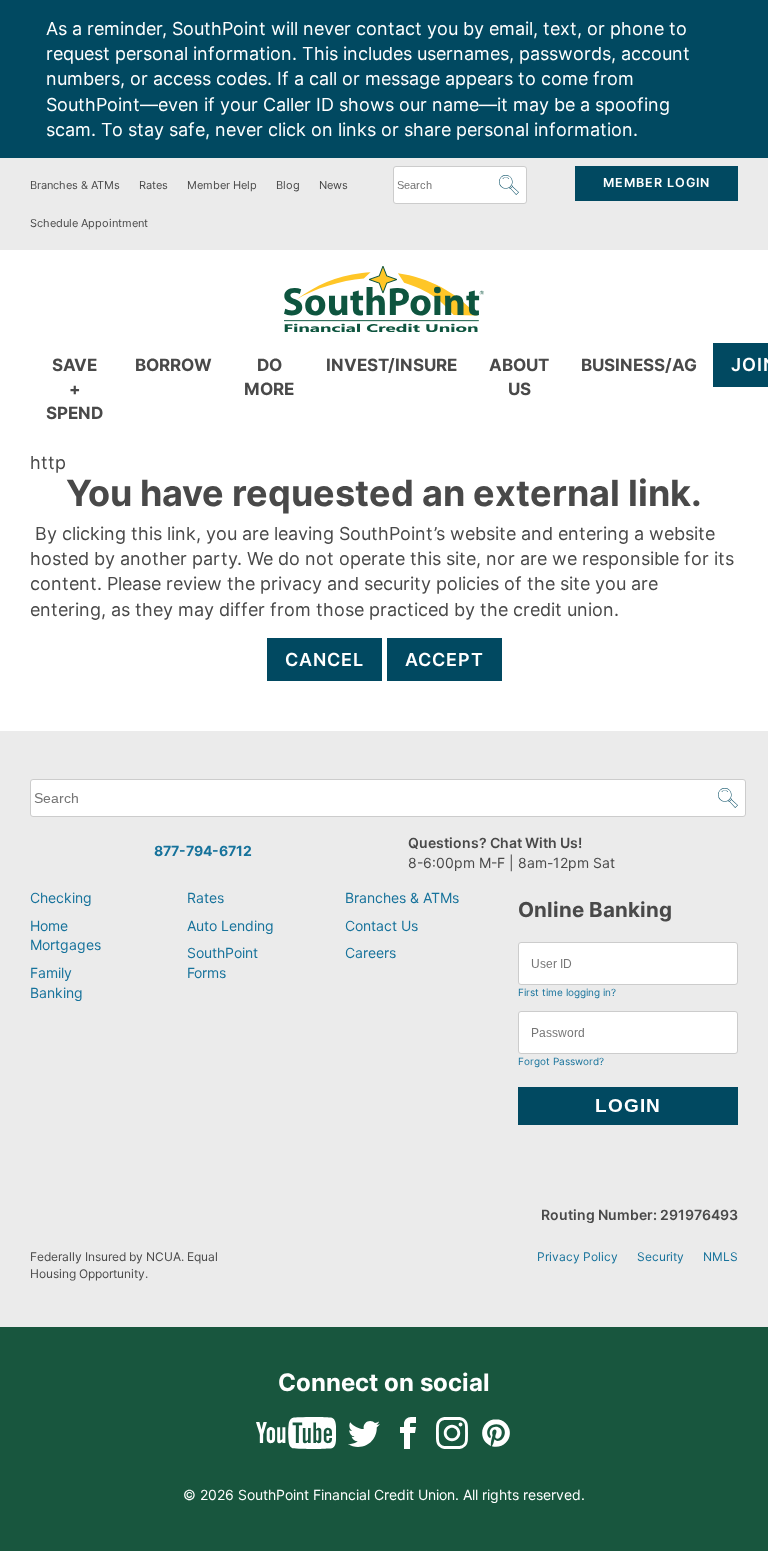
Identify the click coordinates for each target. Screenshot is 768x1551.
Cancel (324, 659)
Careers (370, 952)
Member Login (656, 182)
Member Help (222, 185)
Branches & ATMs (75, 185)
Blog (288, 185)
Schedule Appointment (89, 223)
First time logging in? (567, 992)
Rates (153, 185)
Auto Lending (230, 925)
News (333, 185)
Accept (444, 659)
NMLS (720, 1256)
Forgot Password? (561, 1061)
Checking (61, 897)
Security (660, 1256)
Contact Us (381, 925)
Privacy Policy (577, 1256)
